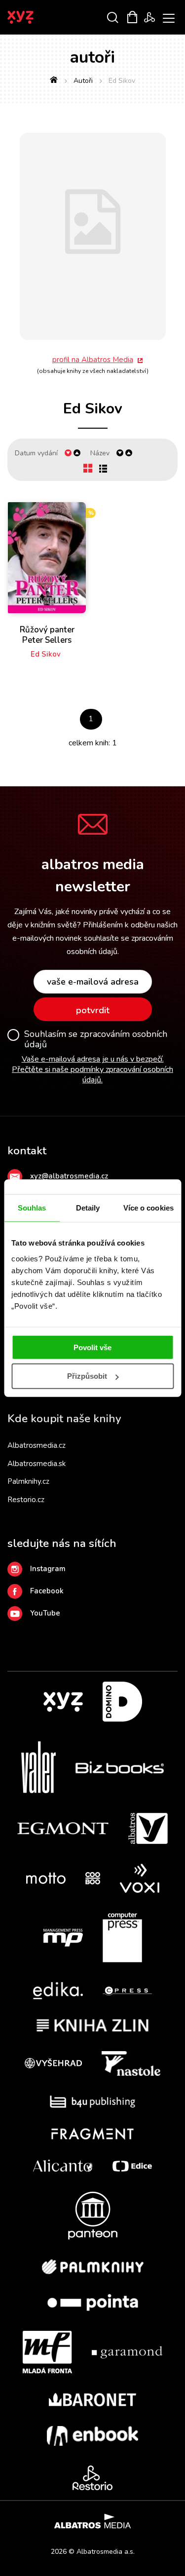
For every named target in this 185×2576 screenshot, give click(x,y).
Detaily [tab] (88, 1208)
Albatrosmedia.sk (37, 1464)
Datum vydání (36, 453)
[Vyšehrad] (53, 2063)
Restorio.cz (26, 1500)
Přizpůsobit (87, 1376)
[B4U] (92, 2102)
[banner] (34, 17)
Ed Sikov (46, 654)
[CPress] (127, 1991)
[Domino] (122, 1702)
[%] (47, 558)
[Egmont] (63, 1829)
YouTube (45, 1613)
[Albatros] (148, 1829)
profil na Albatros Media (93, 360)
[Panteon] (93, 2216)
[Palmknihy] (93, 2267)
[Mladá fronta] (47, 2352)
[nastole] (131, 2063)
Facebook (47, 1591)
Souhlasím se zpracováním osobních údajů (96, 1040)
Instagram (48, 1569)
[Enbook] (92, 2436)
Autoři (83, 81)
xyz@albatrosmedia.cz (69, 1176)
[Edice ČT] (132, 2166)
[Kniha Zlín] (93, 2025)
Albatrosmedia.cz (37, 1445)
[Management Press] (63, 1938)
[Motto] (46, 1878)
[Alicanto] (63, 2166)
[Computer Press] (122, 1938)
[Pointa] (93, 2302)
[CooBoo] (93, 1878)
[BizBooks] (120, 1767)
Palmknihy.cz (28, 1481)
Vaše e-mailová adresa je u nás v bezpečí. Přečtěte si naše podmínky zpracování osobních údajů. (92, 1069)
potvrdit (93, 1010)
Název (100, 453)
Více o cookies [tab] (148, 1208)
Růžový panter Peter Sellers (47, 635)
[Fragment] (92, 2134)
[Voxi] (140, 1878)
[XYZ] (63, 1702)
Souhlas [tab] (32, 1208)
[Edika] (58, 1991)
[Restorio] (92, 2478)
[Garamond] (127, 2352)
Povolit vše (92, 1347)
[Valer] (38, 1767)
